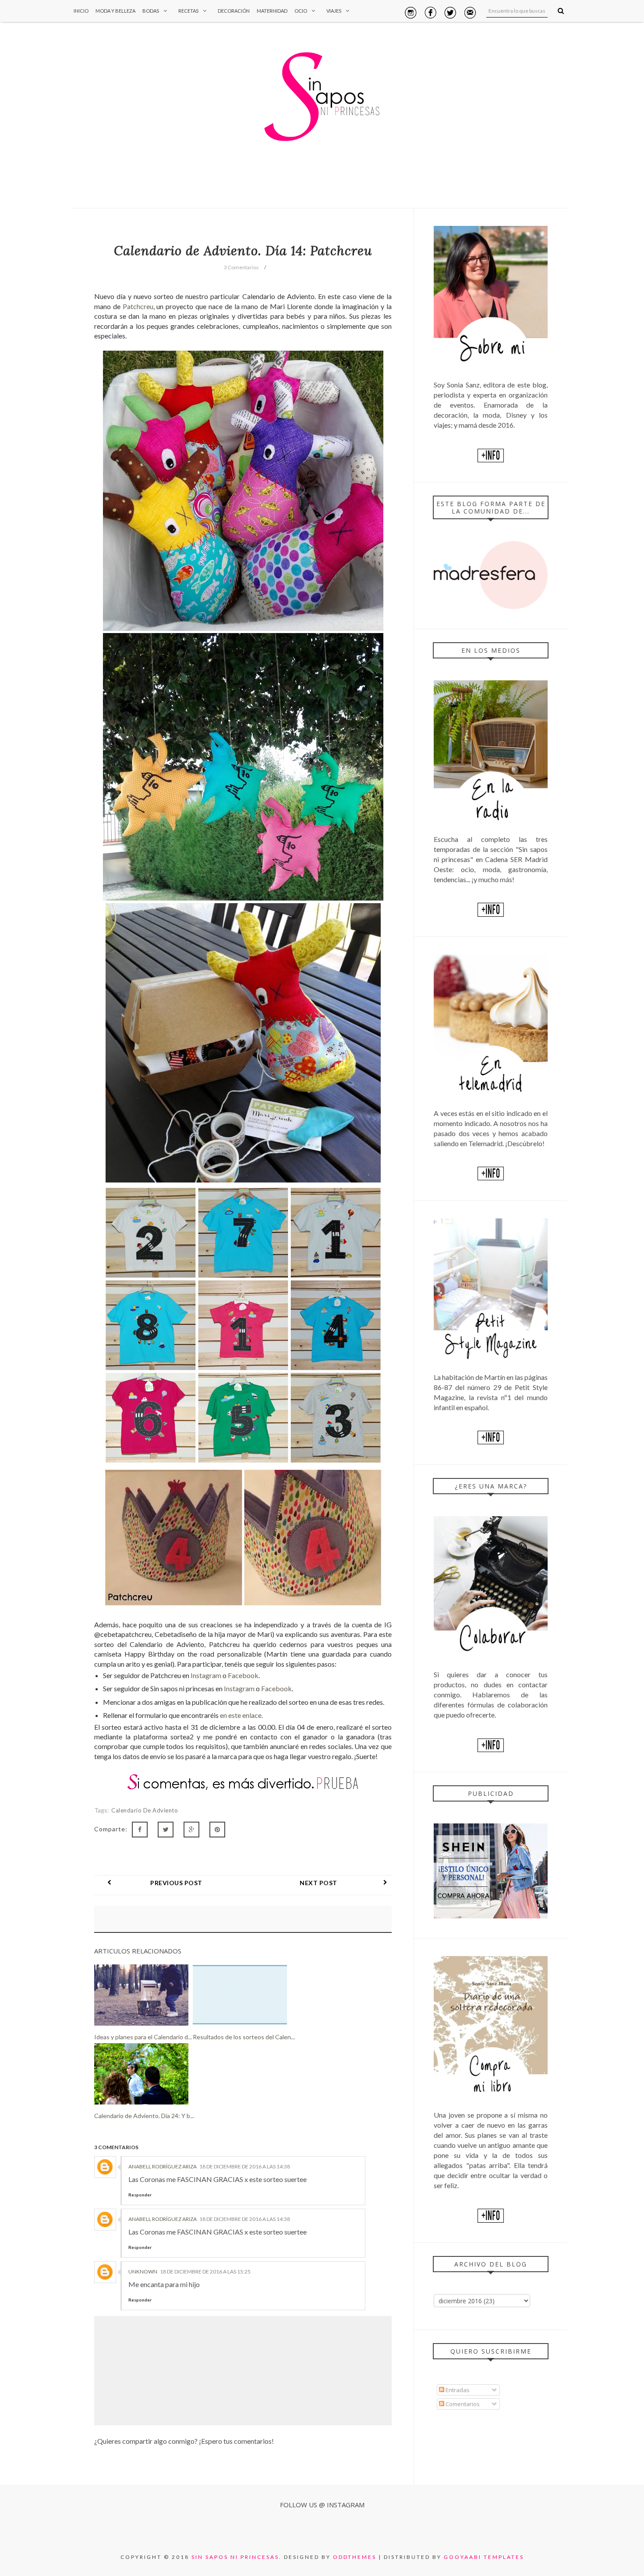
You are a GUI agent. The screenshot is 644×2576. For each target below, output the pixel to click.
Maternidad (272, 11)
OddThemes (355, 2557)
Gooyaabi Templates (484, 2557)
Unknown (143, 2272)
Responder (140, 2195)
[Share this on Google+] (191, 1830)
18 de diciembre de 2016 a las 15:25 (205, 2272)
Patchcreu (138, 306)
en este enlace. (241, 1715)
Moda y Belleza (115, 11)
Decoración (234, 11)
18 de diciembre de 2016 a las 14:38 (245, 2166)
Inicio (81, 11)
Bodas (151, 11)
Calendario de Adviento (145, 1810)
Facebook (243, 1675)
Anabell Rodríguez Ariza (163, 2166)
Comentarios (462, 2404)
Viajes (334, 11)
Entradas (457, 2390)
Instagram (206, 1675)
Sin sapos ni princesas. (237, 2557)
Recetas (188, 11)
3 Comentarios (241, 267)
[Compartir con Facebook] (140, 1830)
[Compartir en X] (166, 1830)
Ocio (301, 11)
